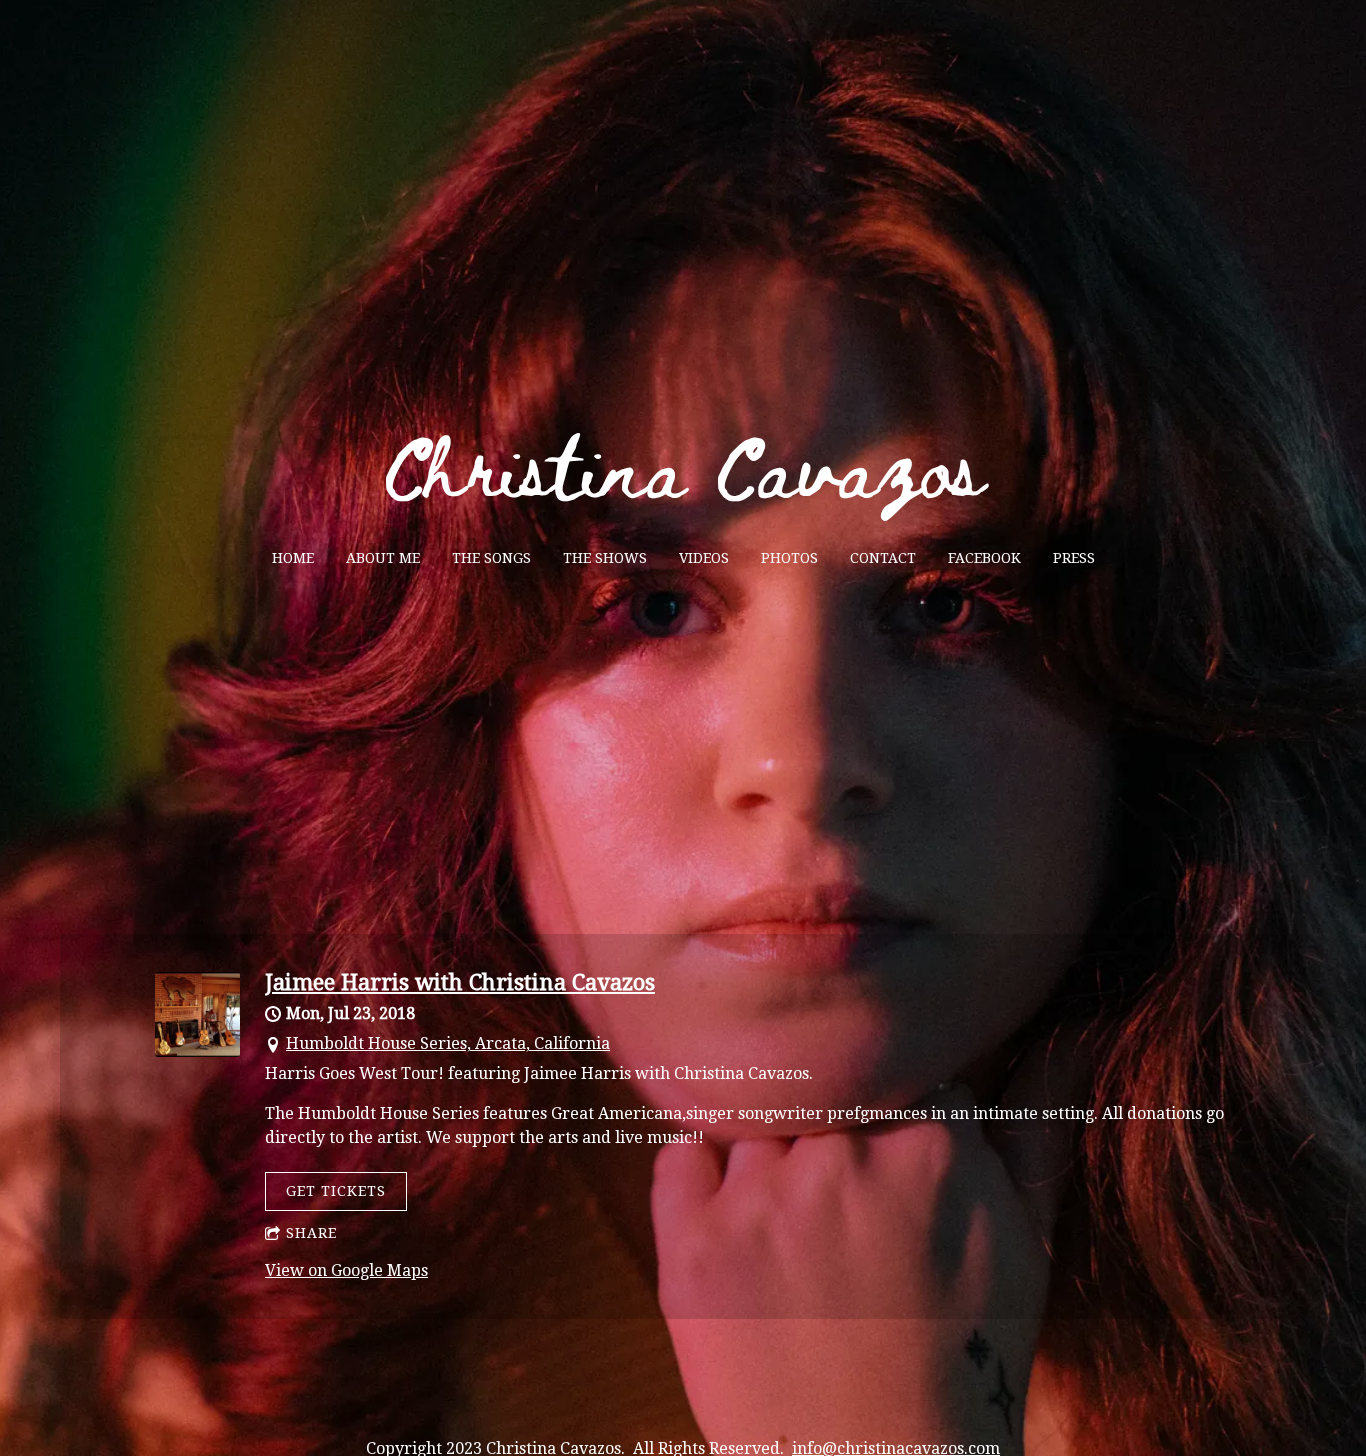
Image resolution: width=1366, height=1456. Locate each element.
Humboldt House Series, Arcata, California (448, 1043)
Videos (704, 558)
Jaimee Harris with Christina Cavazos (460, 982)
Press (1074, 558)
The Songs (491, 558)
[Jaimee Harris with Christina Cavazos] (197, 1051)
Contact (883, 558)
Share (311, 1233)
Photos (789, 558)
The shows (605, 558)
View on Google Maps (346, 1270)
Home (293, 558)
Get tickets (336, 1191)
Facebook (984, 558)
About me (383, 558)
